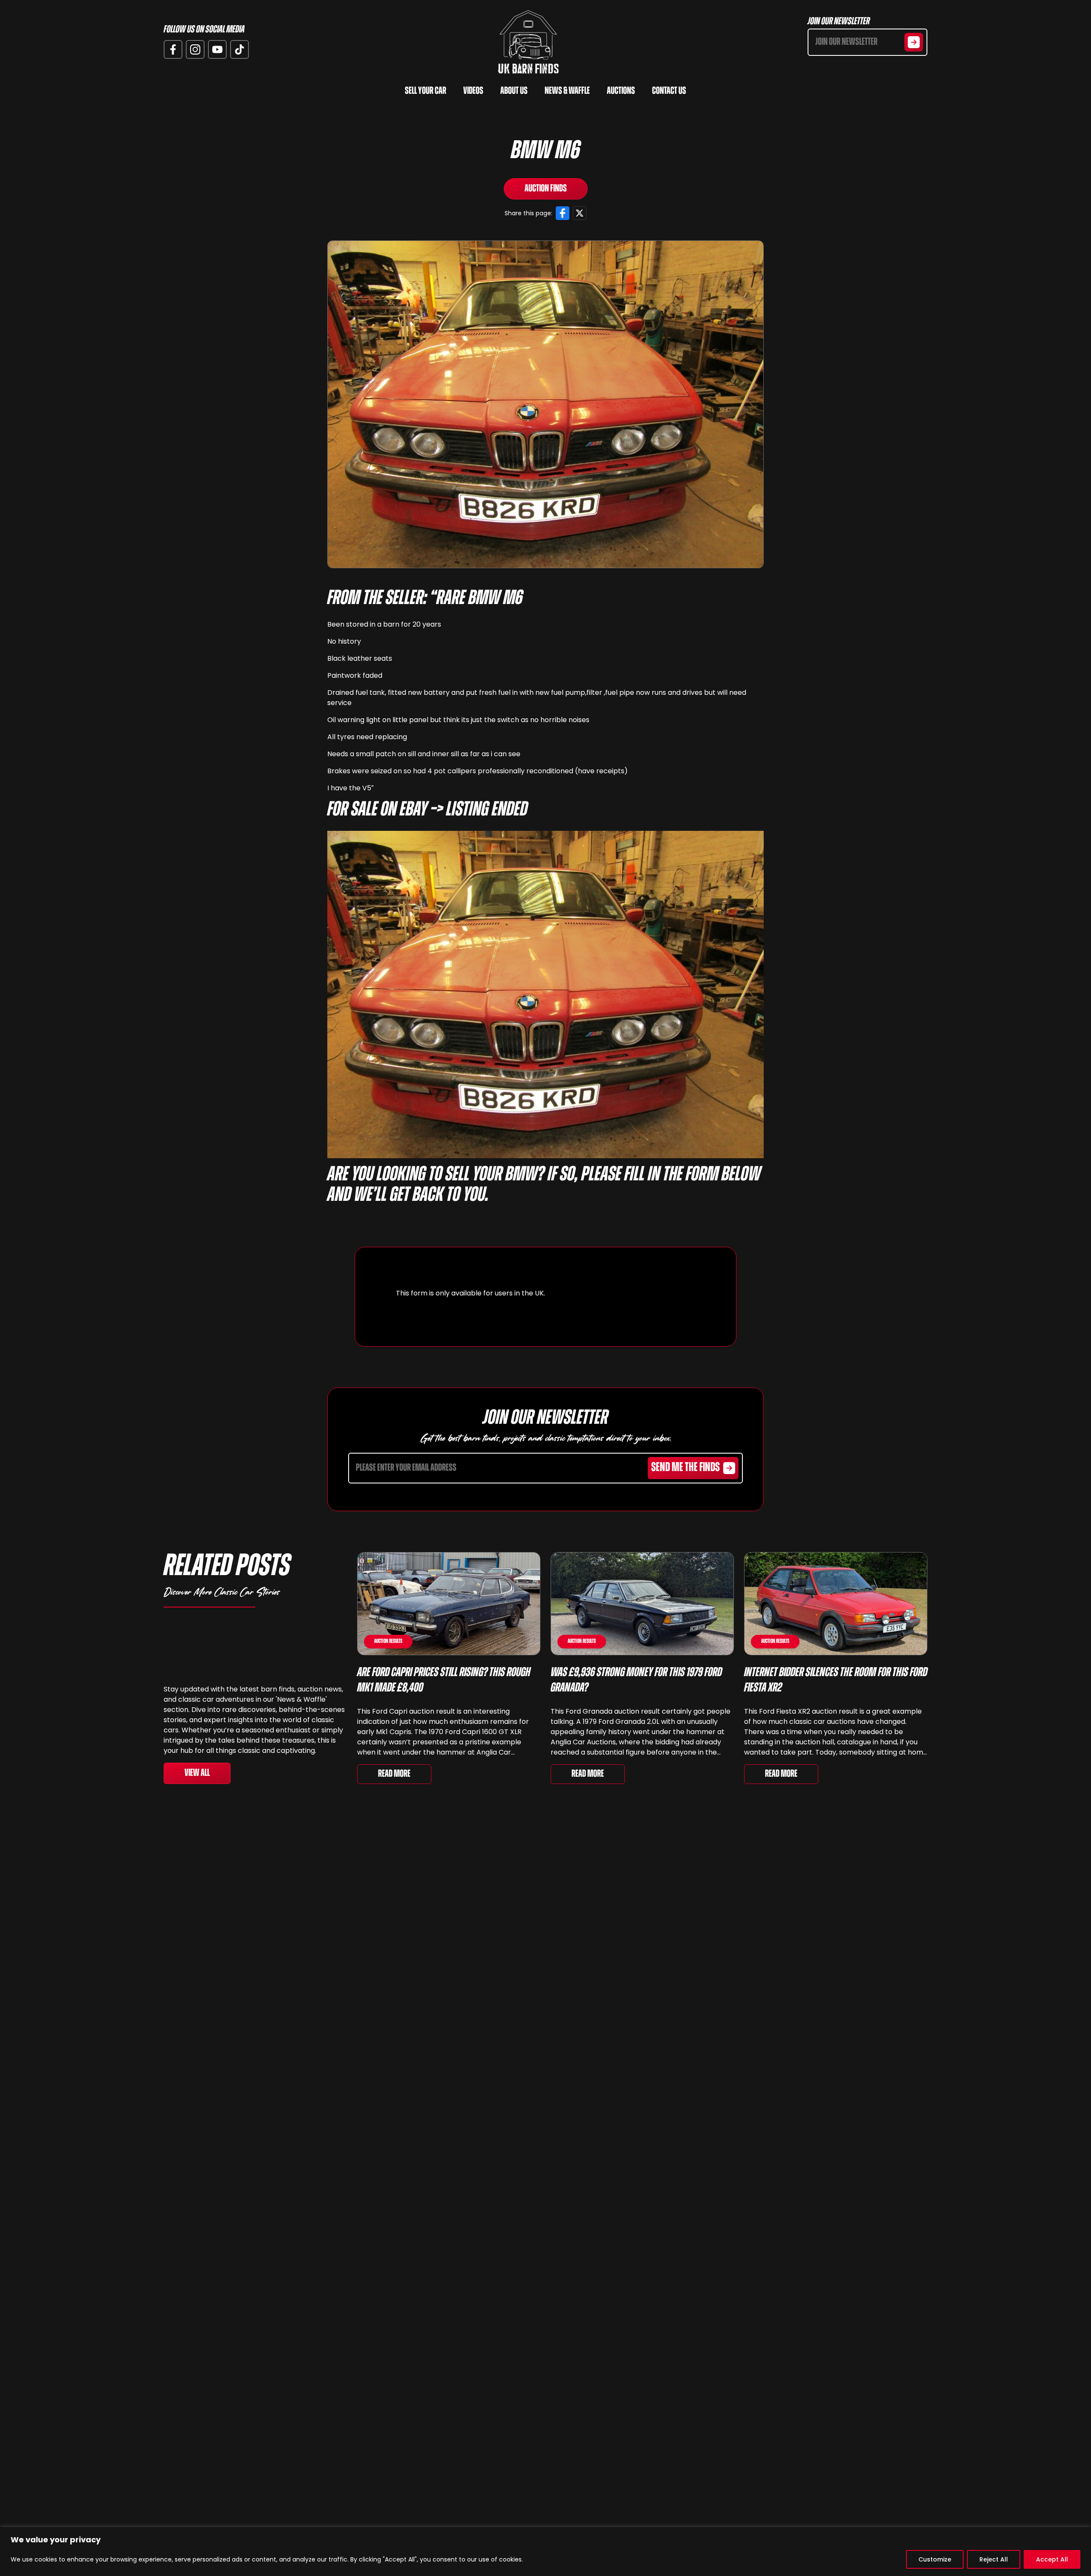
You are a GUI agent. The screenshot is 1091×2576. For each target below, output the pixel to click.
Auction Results (388, 1641)
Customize (935, 2559)
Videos (473, 91)
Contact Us (669, 91)
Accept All (1052, 2559)
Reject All (994, 2559)
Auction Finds (546, 189)
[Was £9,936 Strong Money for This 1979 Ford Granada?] (642, 1604)
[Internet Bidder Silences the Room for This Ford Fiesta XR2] (836, 1604)
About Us (514, 91)
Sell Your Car (426, 91)
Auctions (621, 91)
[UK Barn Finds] (528, 42)
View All (197, 1773)
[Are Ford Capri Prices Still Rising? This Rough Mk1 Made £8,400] (449, 1604)
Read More (394, 1774)
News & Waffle (567, 91)
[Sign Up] (914, 42)
